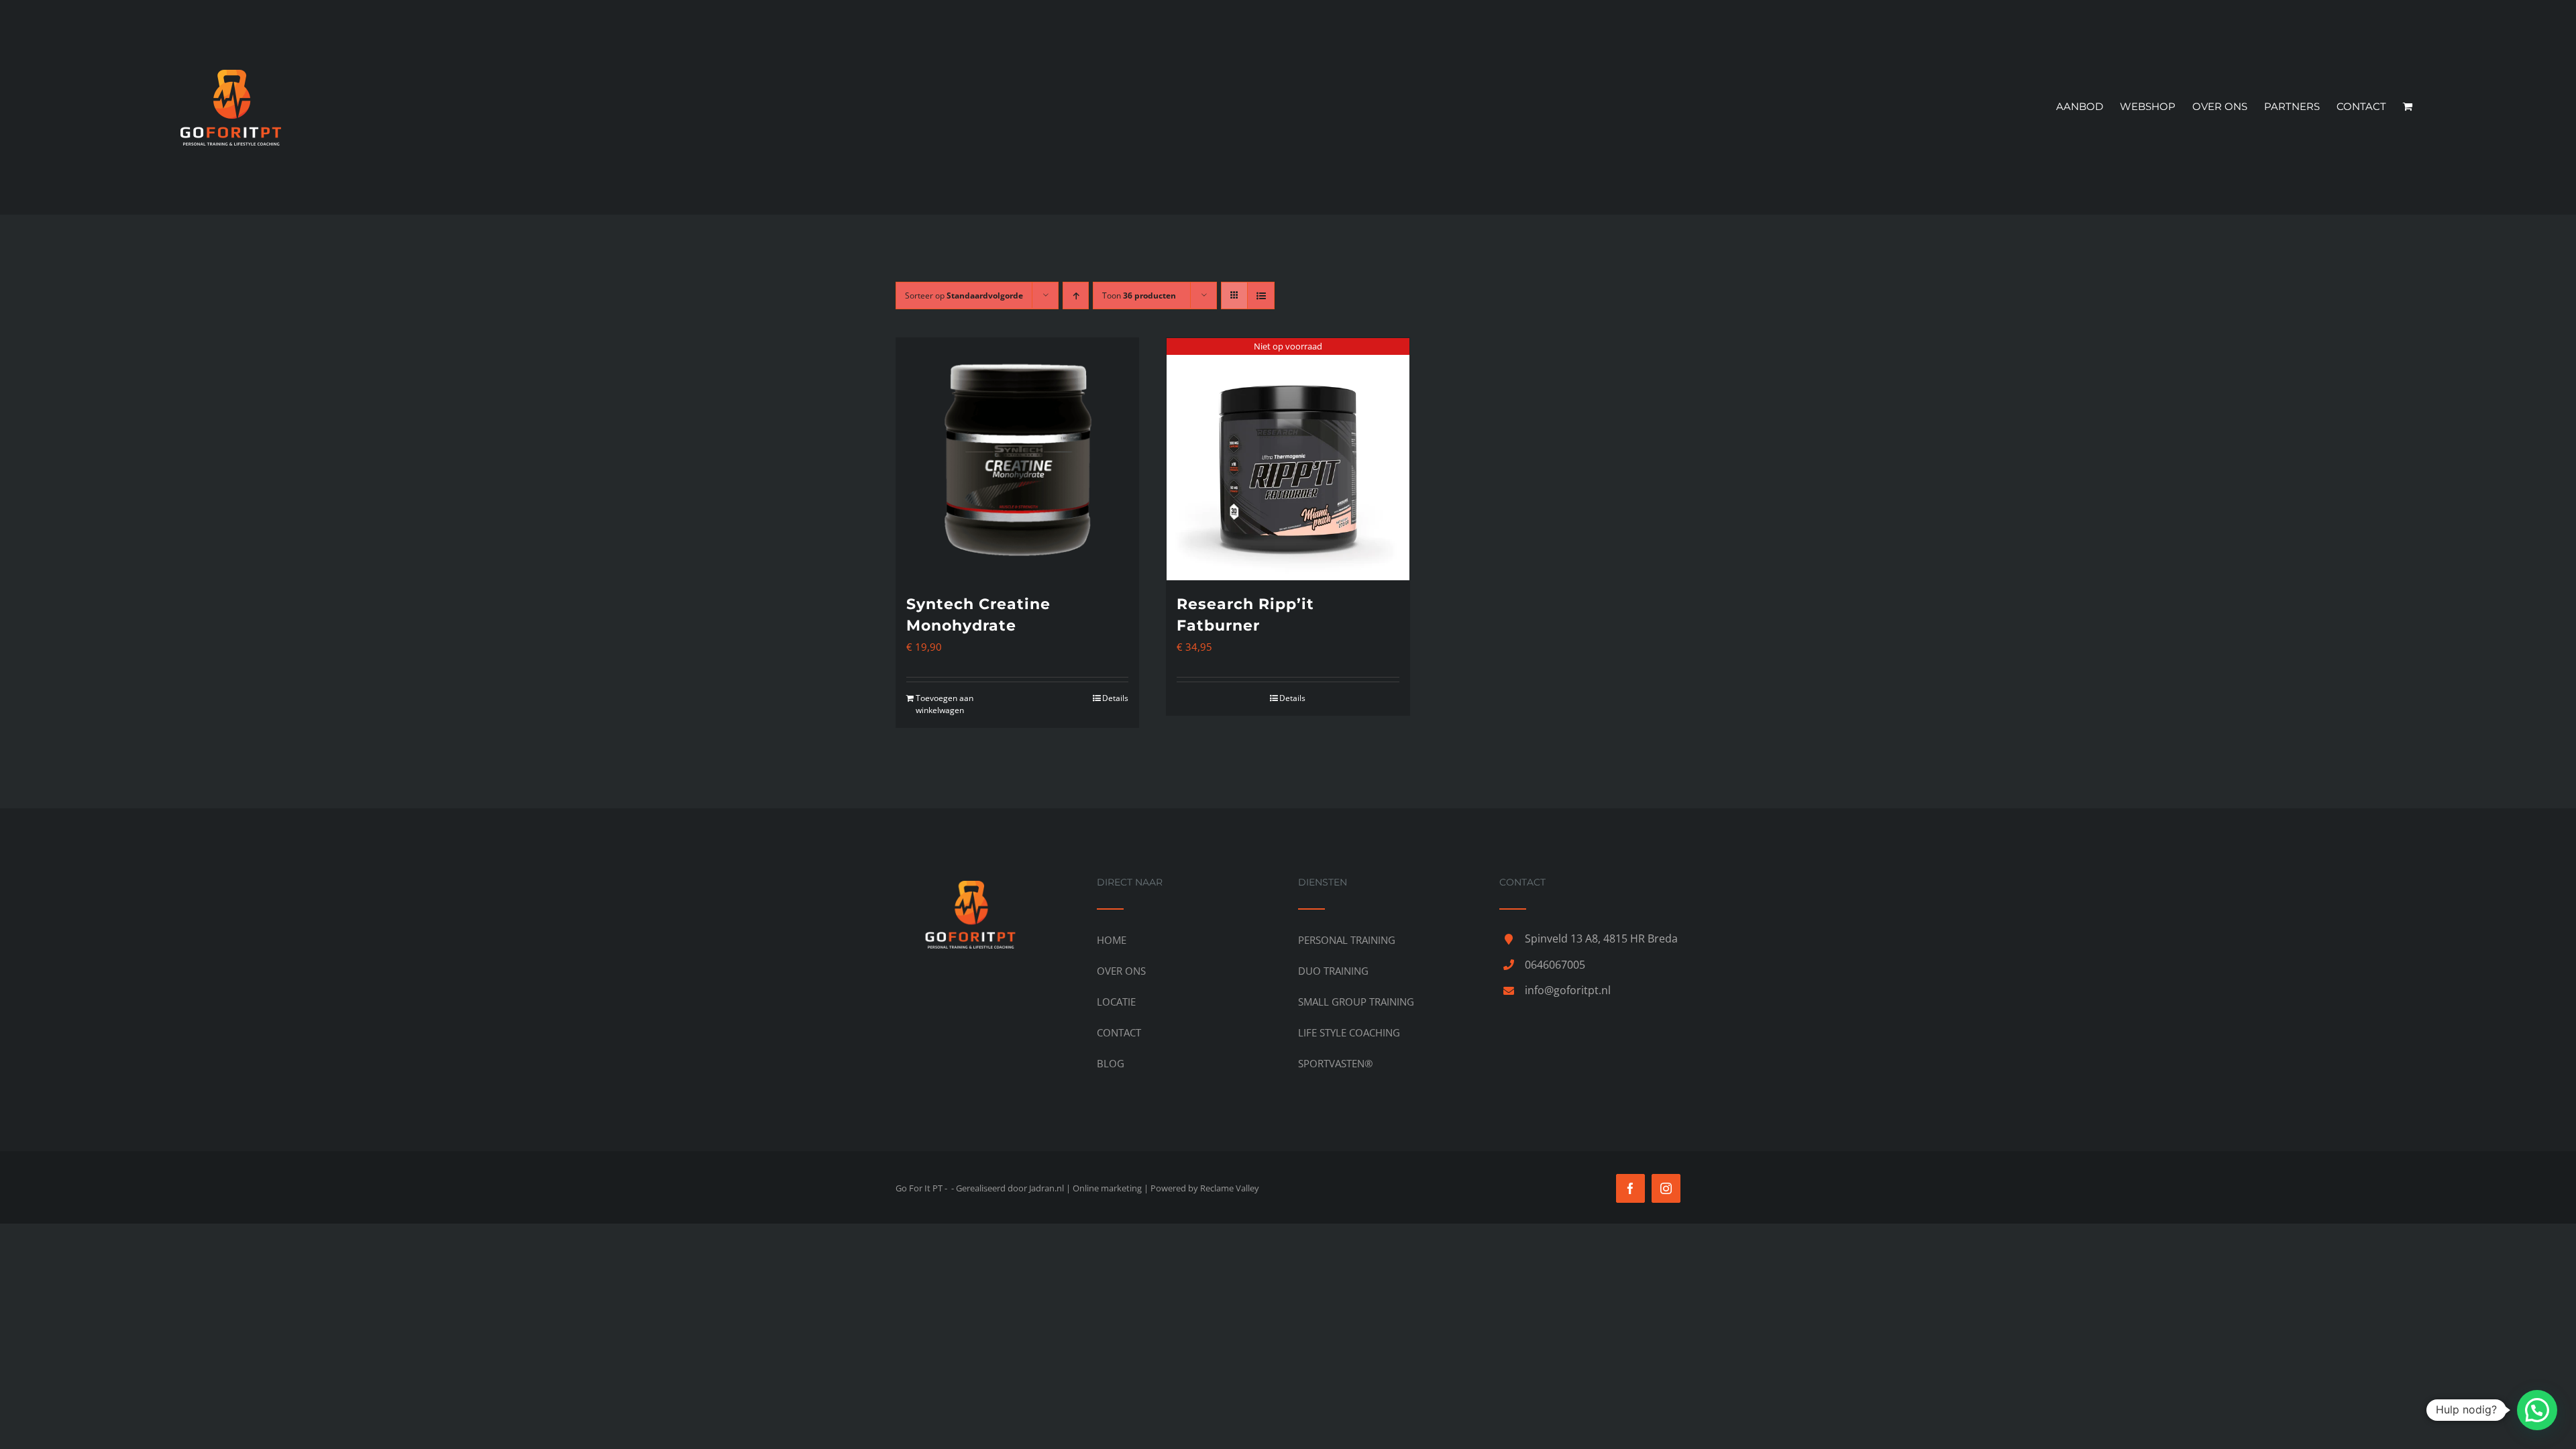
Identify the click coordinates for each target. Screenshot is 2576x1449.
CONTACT (1119, 1032)
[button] (2537, 1410)
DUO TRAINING (1333, 971)
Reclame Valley (1230, 1188)
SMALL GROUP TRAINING (1356, 1002)
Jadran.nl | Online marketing (1085, 1188)
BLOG (1111, 1063)
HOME (1112, 940)
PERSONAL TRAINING (1347, 940)
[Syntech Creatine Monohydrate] (1017, 459)
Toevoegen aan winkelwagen (945, 704)
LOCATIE (1116, 1002)
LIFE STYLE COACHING (1349, 1032)
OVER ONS (1121, 971)
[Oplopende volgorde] (1076, 296)
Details (1115, 698)
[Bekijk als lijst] (1261, 296)
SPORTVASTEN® (1335, 1063)
